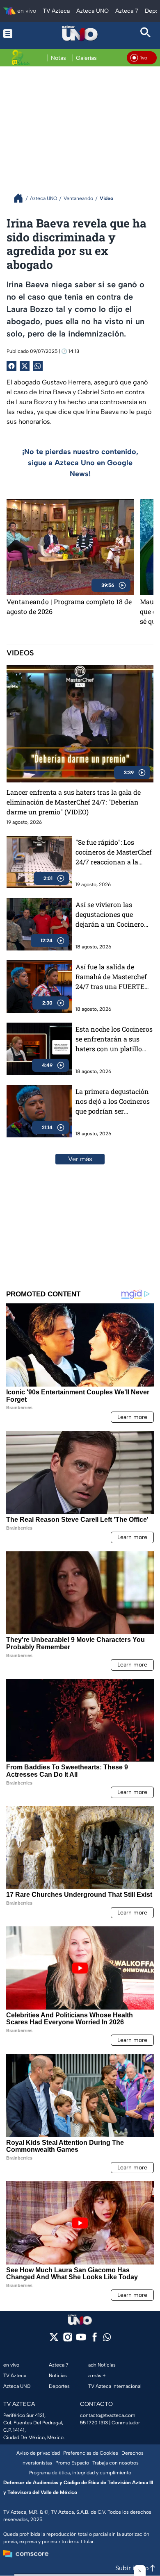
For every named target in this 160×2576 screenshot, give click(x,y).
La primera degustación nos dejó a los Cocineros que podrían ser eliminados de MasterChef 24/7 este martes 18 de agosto (113, 1102)
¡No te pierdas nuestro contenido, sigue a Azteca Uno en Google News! (80, 463)
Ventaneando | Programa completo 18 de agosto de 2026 (69, 606)
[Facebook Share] (11, 366)
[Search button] (146, 33)
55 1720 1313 (94, 2423)
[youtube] (81, 2340)
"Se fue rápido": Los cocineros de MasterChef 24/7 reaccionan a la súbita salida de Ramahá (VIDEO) (114, 852)
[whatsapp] (107, 2339)
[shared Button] (38, 366)
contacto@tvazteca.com (108, 2415)
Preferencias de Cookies (91, 2453)
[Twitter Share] (25, 366)
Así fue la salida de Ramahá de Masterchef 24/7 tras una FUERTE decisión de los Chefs (111, 977)
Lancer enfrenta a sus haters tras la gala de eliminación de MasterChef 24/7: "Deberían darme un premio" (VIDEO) (74, 802)
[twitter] (54, 2340)
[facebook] (95, 2340)
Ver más (80, 1159)
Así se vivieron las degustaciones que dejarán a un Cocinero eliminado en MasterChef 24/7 (110, 915)
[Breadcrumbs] (22, 198)
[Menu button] (14, 33)
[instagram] (67, 2340)
